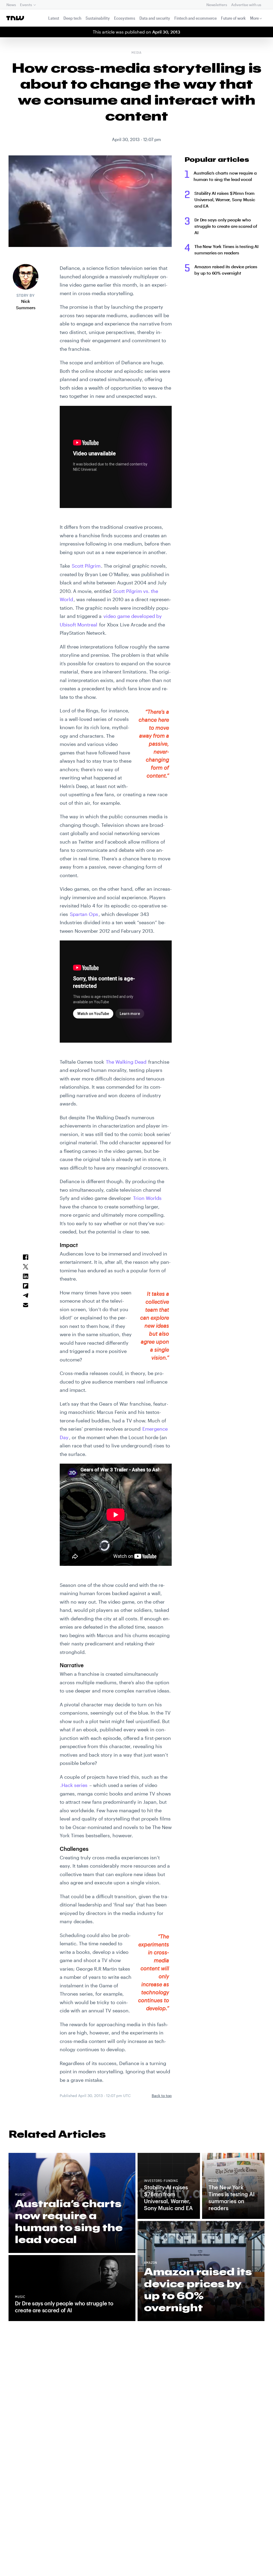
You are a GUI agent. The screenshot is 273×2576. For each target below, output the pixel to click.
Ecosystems (125, 18)
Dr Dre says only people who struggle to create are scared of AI (226, 226)
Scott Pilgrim (86, 566)
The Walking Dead (126, 1062)
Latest (54, 18)
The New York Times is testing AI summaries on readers (226, 249)
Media (136, 53)
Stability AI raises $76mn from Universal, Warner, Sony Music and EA (225, 199)
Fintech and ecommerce (196, 18)
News (11, 5)
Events (26, 5)
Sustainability (98, 18)
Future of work (233, 18)
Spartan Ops (84, 914)
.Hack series (74, 1785)
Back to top (162, 2096)
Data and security (155, 18)
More (254, 18)
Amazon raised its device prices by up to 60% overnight (226, 270)
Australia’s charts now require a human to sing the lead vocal (225, 176)
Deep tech (72, 18)
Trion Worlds (147, 1198)
